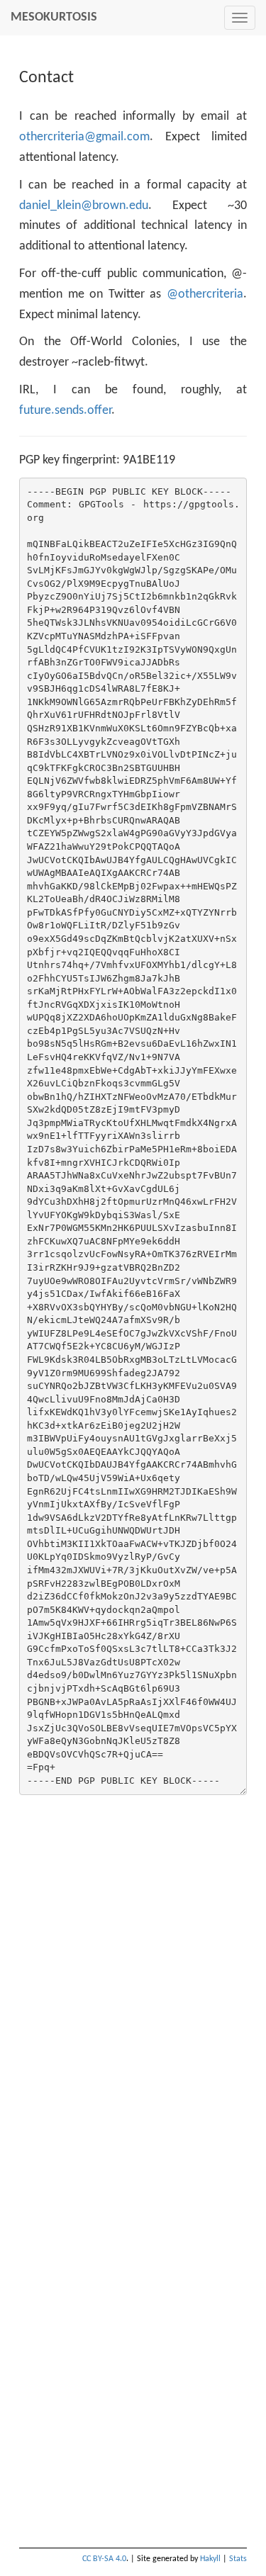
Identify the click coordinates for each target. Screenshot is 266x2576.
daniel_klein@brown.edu (84, 206)
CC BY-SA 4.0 (104, 2559)
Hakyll (210, 2559)
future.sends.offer (65, 411)
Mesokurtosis (54, 17)
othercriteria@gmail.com (84, 137)
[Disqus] (133, 1979)
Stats (238, 2559)
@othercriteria (205, 294)
